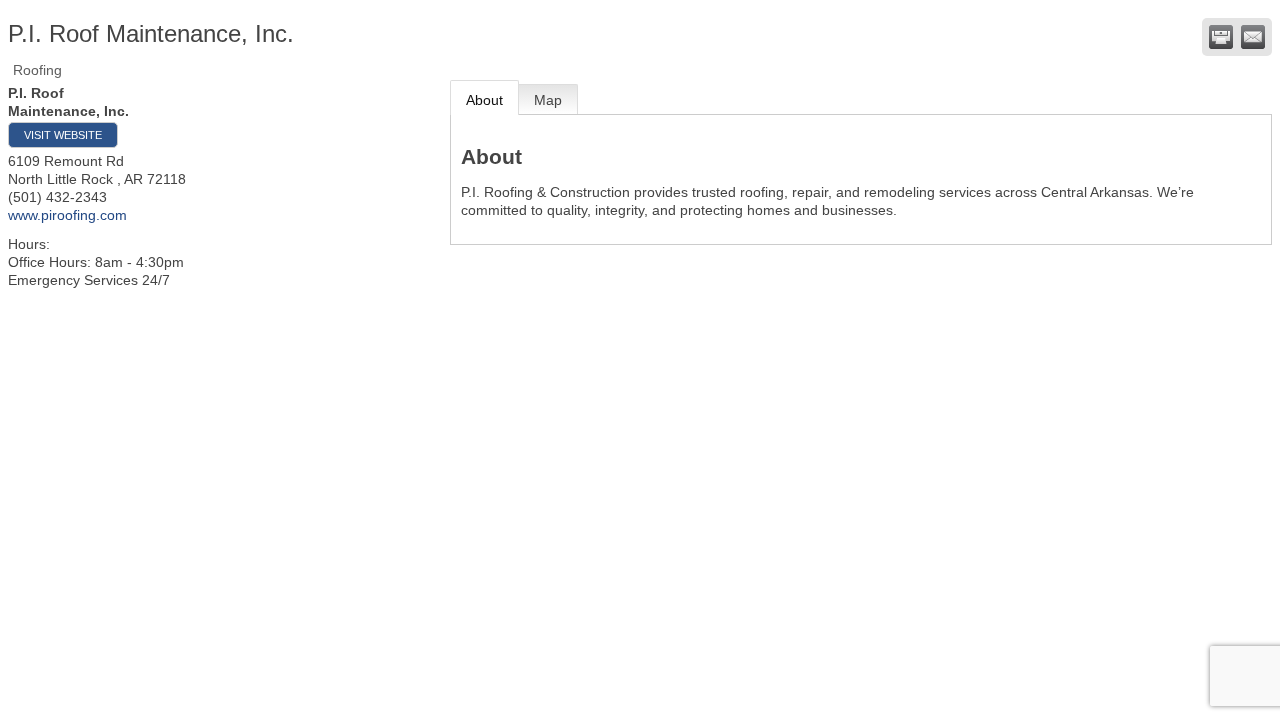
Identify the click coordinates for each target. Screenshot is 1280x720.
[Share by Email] (1253, 37)
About (484, 100)
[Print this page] (1221, 37)
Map (548, 100)
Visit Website (63, 135)
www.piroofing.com (67, 215)
